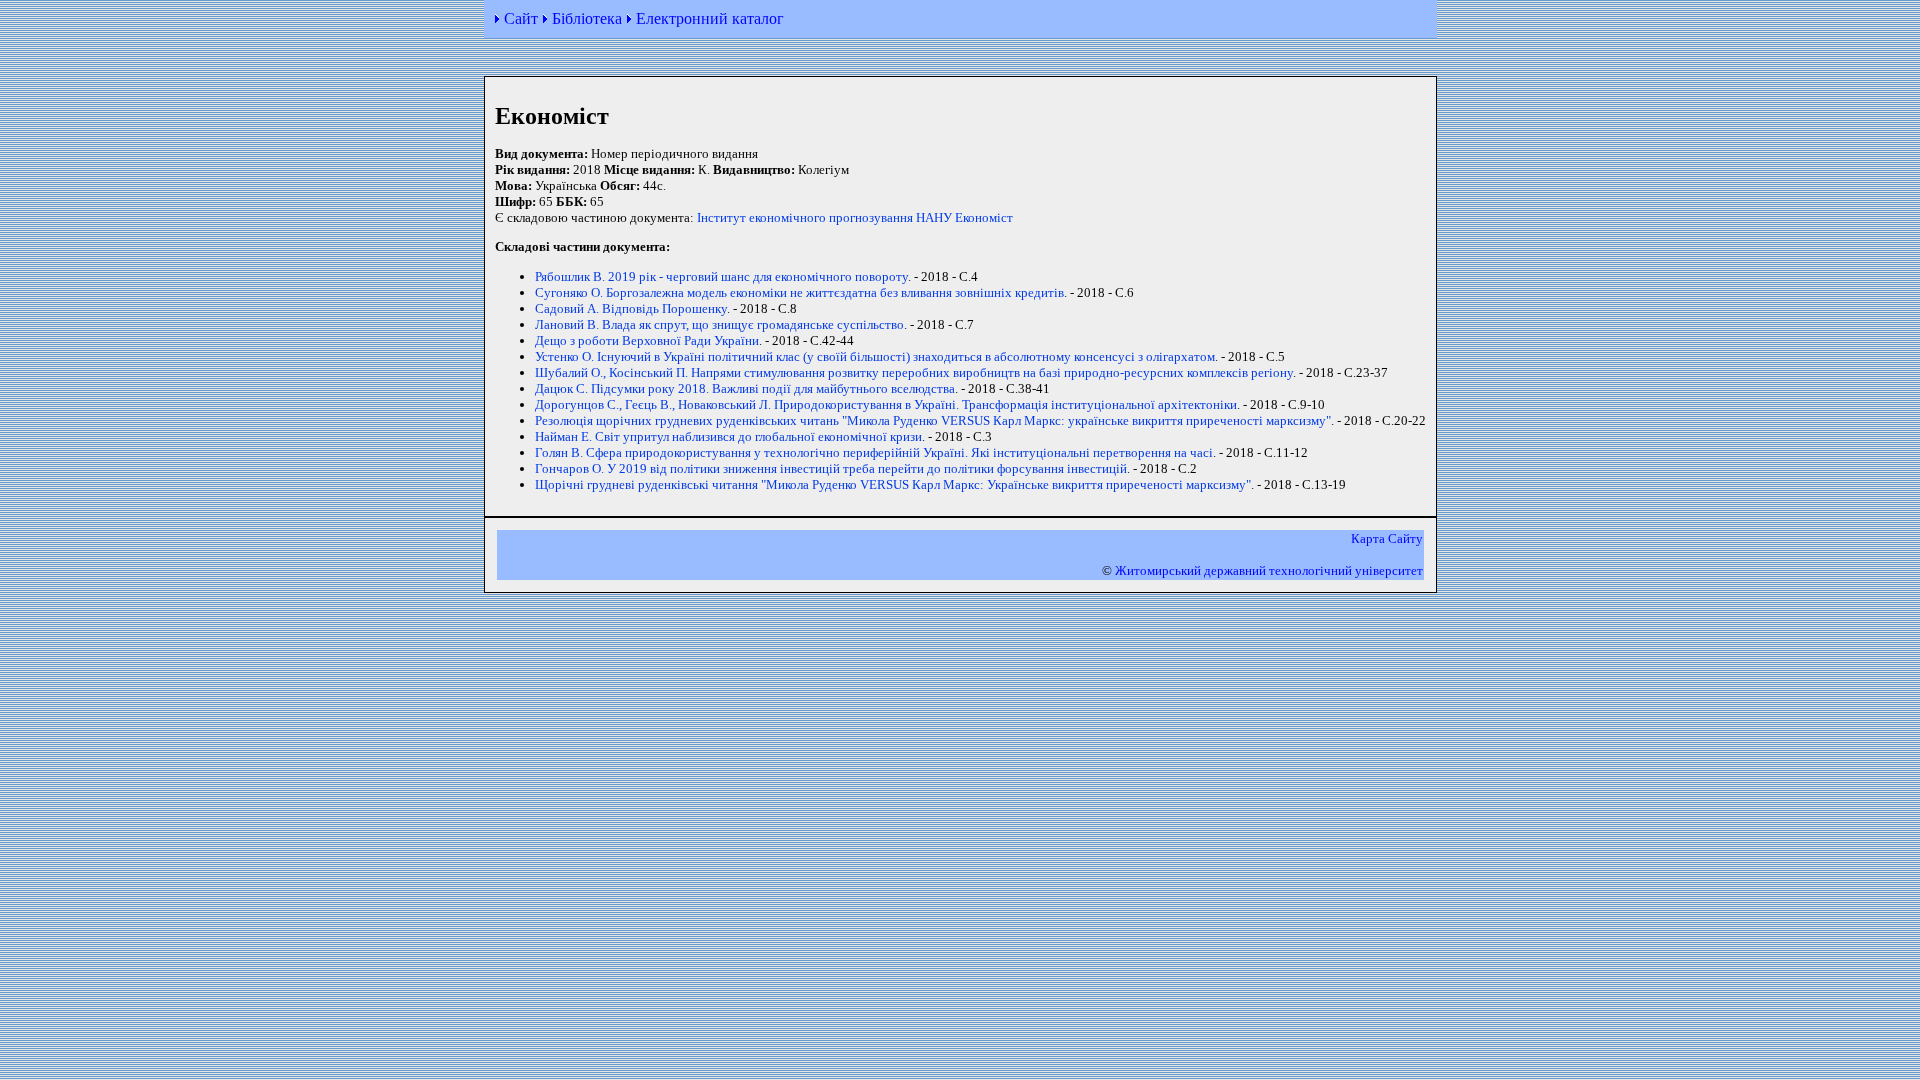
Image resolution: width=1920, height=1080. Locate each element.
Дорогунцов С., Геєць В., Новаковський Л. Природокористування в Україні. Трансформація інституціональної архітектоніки (886, 404)
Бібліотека (587, 18)
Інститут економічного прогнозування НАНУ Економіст (855, 217)
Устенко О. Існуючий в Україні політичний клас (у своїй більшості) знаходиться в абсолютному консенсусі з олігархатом (875, 356)
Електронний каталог (710, 18)
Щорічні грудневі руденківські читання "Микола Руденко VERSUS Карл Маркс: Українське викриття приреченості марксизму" (893, 484)
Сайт (521, 18)
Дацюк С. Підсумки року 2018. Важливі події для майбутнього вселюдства (745, 388)
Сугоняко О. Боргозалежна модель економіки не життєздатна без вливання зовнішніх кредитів (799, 292)
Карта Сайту (1387, 538)
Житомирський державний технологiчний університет (1269, 570)
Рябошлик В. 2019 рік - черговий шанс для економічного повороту (721, 276)
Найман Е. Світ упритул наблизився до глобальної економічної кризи (728, 436)
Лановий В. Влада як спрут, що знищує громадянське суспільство (719, 324)
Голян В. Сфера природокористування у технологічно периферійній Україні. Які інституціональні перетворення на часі (874, 452)
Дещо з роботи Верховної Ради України (647, 340)
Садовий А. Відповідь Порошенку (631, 308)
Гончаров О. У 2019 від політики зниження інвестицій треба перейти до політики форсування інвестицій (831, 468)
